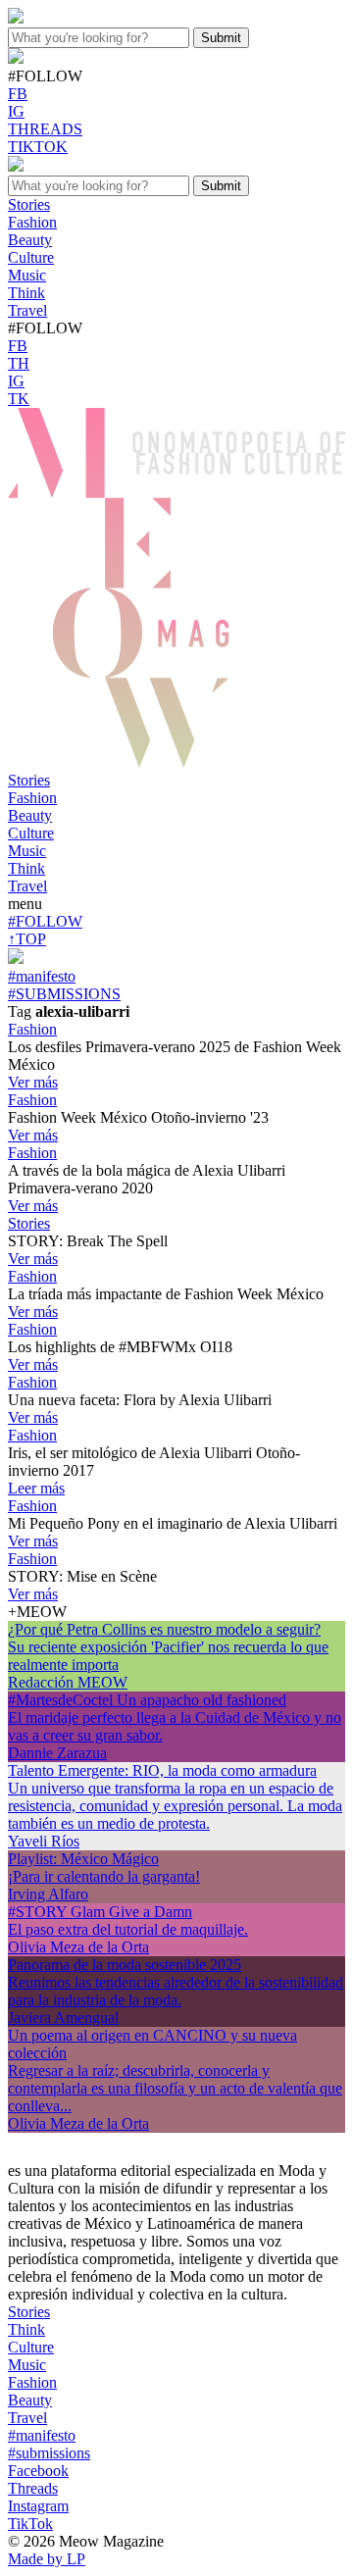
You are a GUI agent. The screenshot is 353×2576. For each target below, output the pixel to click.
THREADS (45, 129)
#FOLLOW (45, 921)
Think (26, 868)
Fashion (32, 798)
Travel (27, 886)
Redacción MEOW (68, 1682)
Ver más (33, 1082)
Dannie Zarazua (57, 1753)
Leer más (36, 1488)
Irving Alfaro (48, 1894)
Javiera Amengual (63, 2018)
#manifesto (42, 976)
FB (18, 94)
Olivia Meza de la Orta (78, 1947)
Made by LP (47, 2559)
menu (25, 904)
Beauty (30, 815)
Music (27, 851)
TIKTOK (38, 147)
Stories (29, 780)
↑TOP (27, 939)
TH (19, 363)
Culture (31, 833)
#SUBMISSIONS (64, 994)
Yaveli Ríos (44, 1841)
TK (19, 399)
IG (16, 111)
